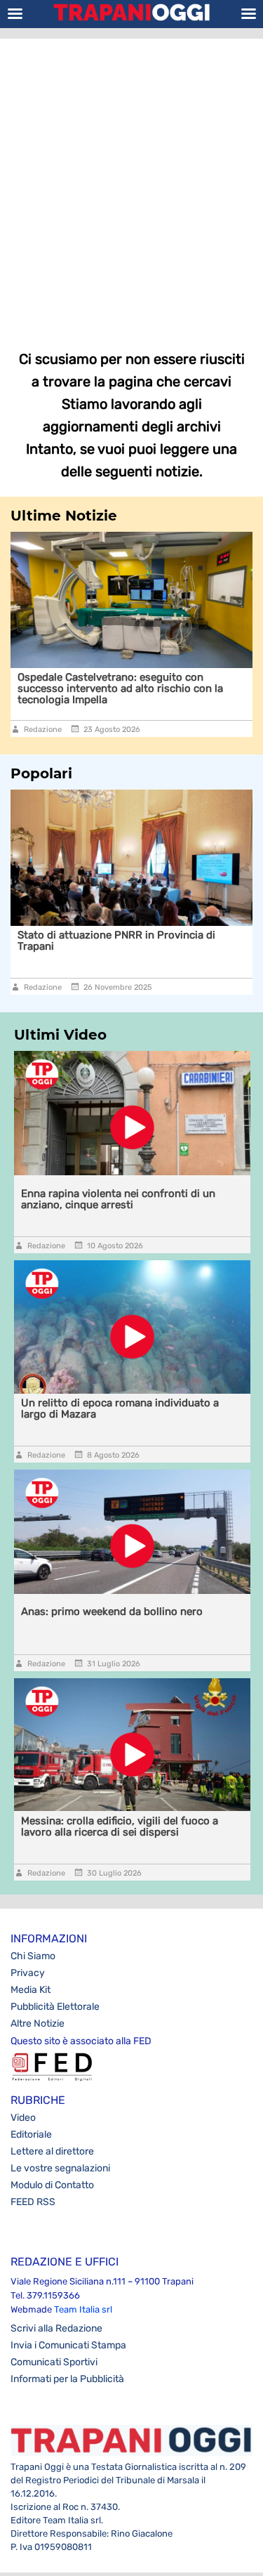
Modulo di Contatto (52, 2185)
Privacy (28, 1973)
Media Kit (31, 1990)
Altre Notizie (38, 2023)
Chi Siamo (33, 1956)
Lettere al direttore (52, 2151)
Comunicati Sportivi (54, 2362)
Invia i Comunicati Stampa (68, 2345)
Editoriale (31, 2134)
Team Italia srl (83, 2309)
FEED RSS (33, 2202)
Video (23, 2118)
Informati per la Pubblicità (67, 2379)
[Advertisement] (131, 184)
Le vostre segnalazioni (60, 2168)
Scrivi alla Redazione (56, 2328)
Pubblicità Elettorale (55, 2007)
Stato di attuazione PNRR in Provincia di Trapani (116, 941)
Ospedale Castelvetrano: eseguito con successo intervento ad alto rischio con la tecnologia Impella (120, 688)
